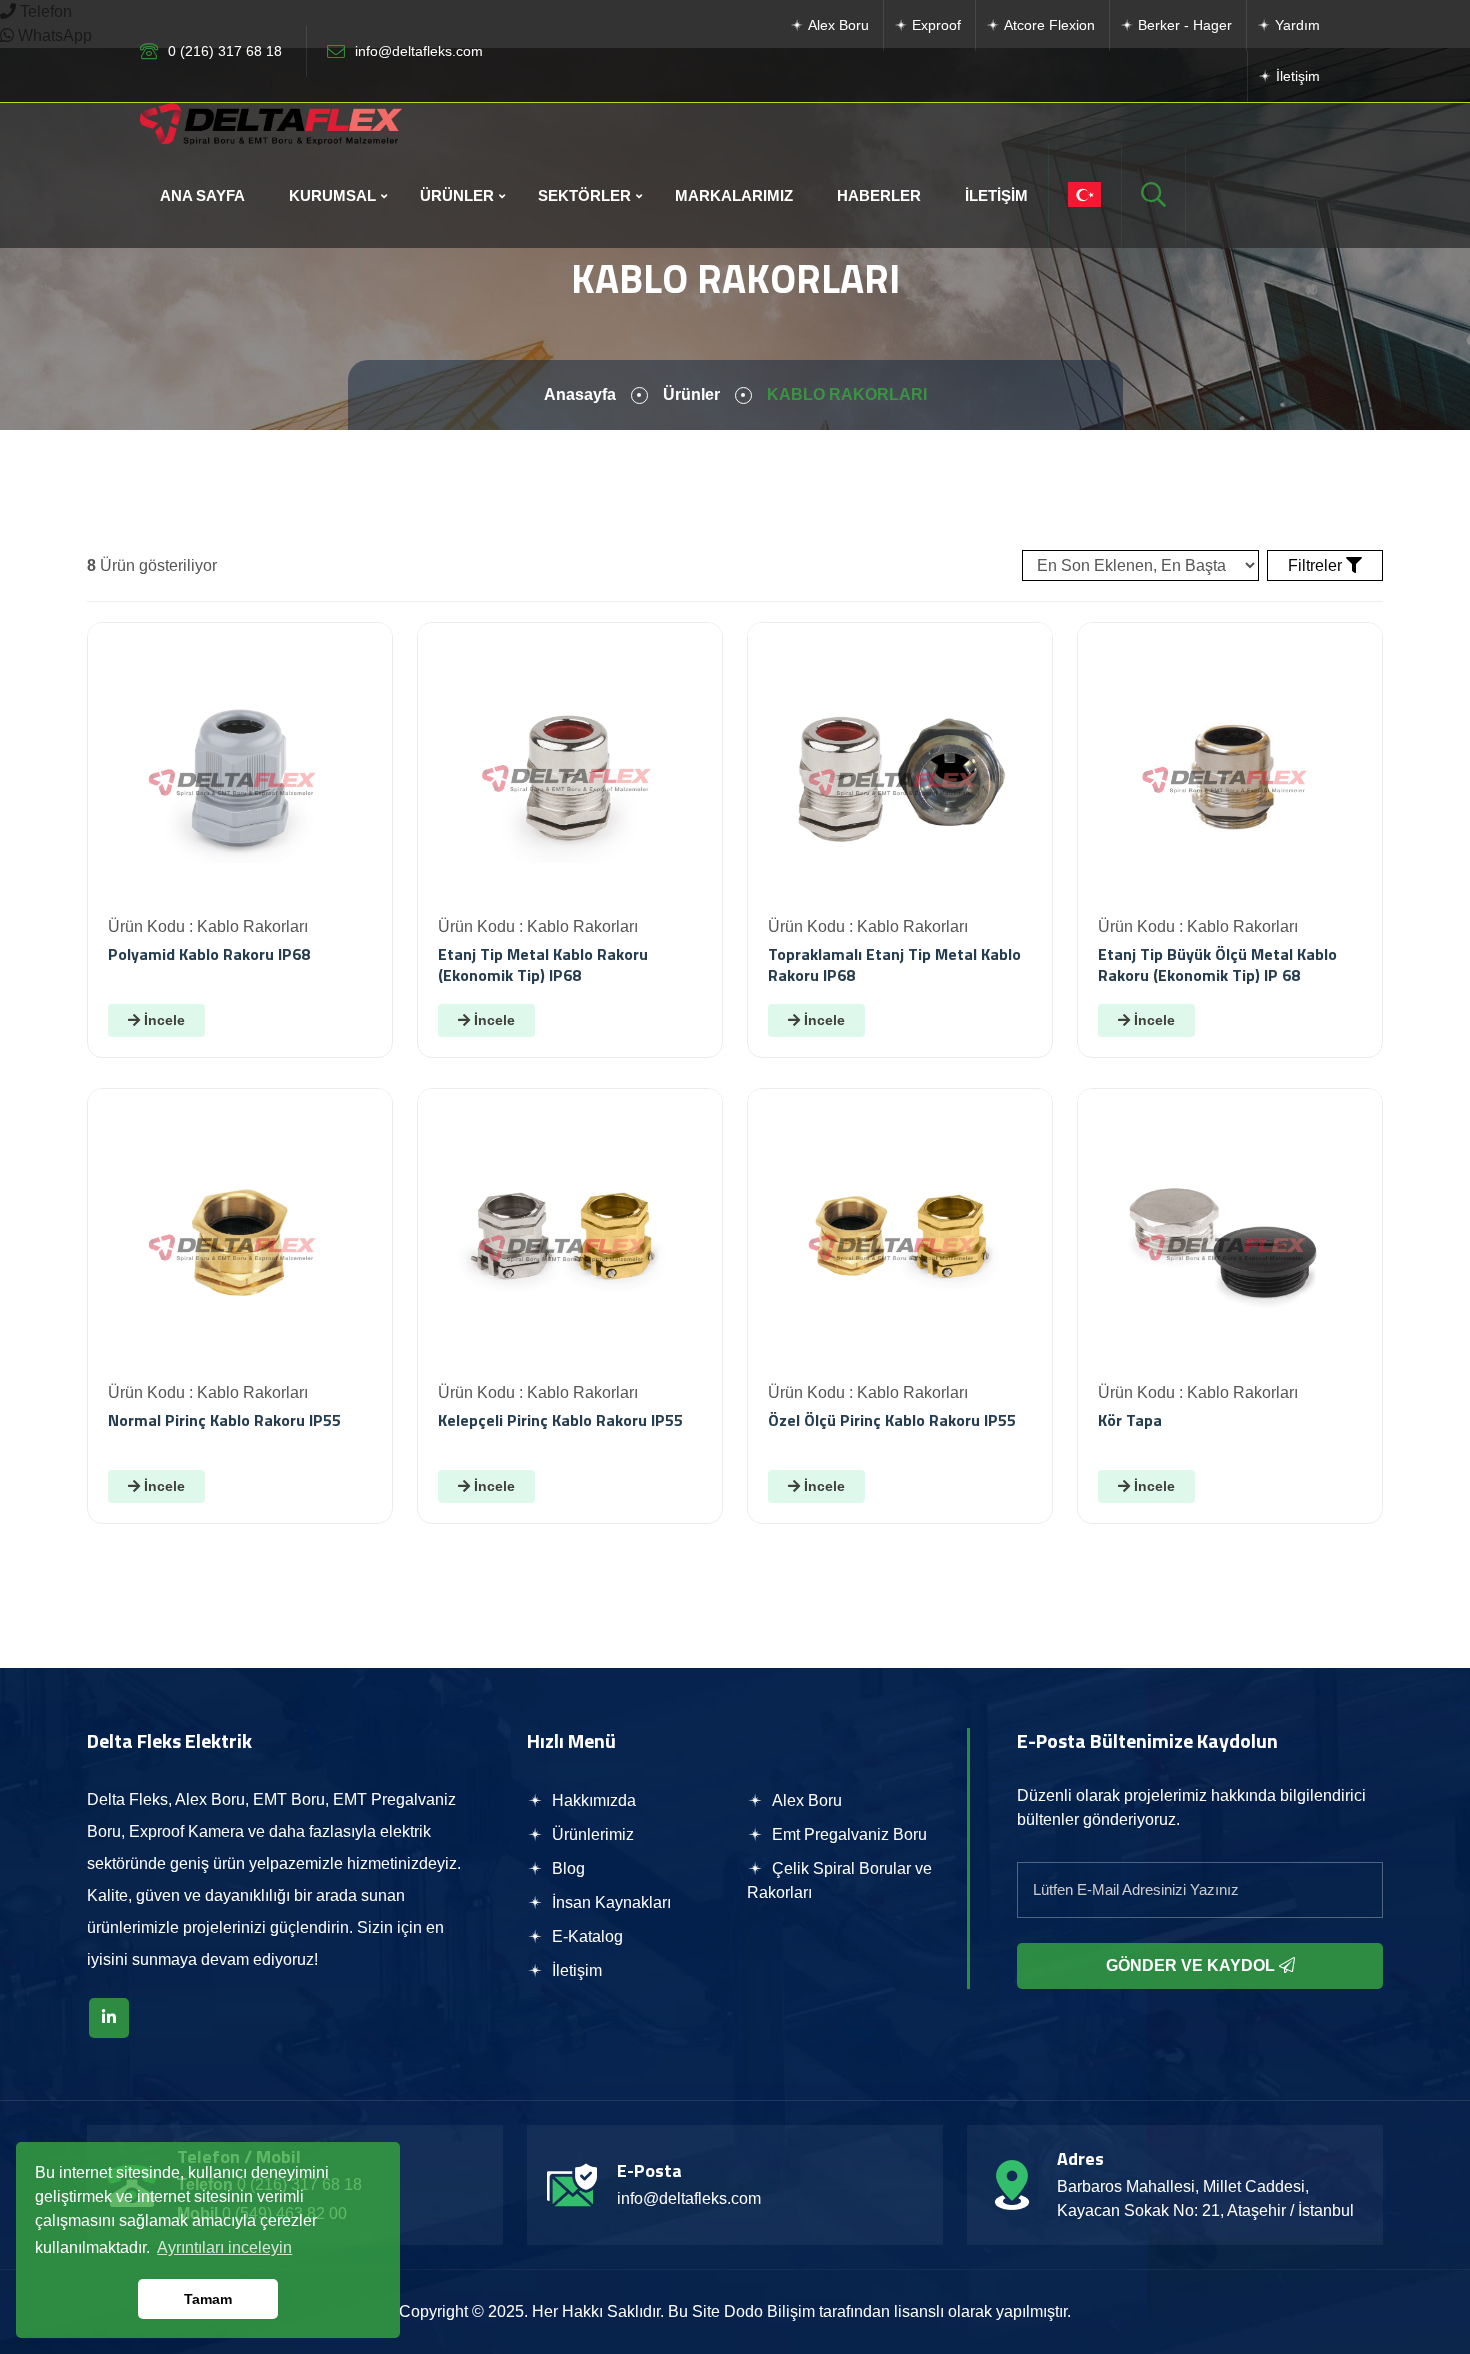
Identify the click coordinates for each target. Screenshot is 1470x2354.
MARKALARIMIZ (734, 195)
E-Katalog (585, 1936)
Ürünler (691, 394)
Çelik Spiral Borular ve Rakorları (839, 1880)
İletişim (1296, 76)
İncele (162, 1020)
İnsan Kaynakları (609, 1902)
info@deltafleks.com (419, 51)
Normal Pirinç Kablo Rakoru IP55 (224, 1420)
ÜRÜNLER (457, 195)
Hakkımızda (592, 1800)
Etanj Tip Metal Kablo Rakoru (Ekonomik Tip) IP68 (543, 964)
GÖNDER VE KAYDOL (1192, 1965)
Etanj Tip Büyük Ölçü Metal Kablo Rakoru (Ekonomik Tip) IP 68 (1217, 964)
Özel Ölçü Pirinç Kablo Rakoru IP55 (892, 1420)
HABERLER (879, 195)
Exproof (934, 25)
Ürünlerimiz (591, 1834)
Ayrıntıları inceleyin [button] (224, 2247)
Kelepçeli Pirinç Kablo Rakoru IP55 (560, 1420)
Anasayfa (580, 394)
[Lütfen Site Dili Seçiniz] (1084, 196)
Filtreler (1317, 565)
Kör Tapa (1130, 1420)
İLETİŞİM (996, 195)
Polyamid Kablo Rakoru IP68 (209, 954)
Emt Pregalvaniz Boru (847, 1834)
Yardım (1295, 25)
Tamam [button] (208, 2299)
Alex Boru (836, 25)
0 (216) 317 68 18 (225, 51)
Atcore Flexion (1047, 25)
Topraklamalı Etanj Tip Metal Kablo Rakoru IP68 (894, 964)
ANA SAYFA (202, 195)
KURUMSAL (332, 195)
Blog (566, 1868)
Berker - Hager (1183, 25)
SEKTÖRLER (584, 195)
